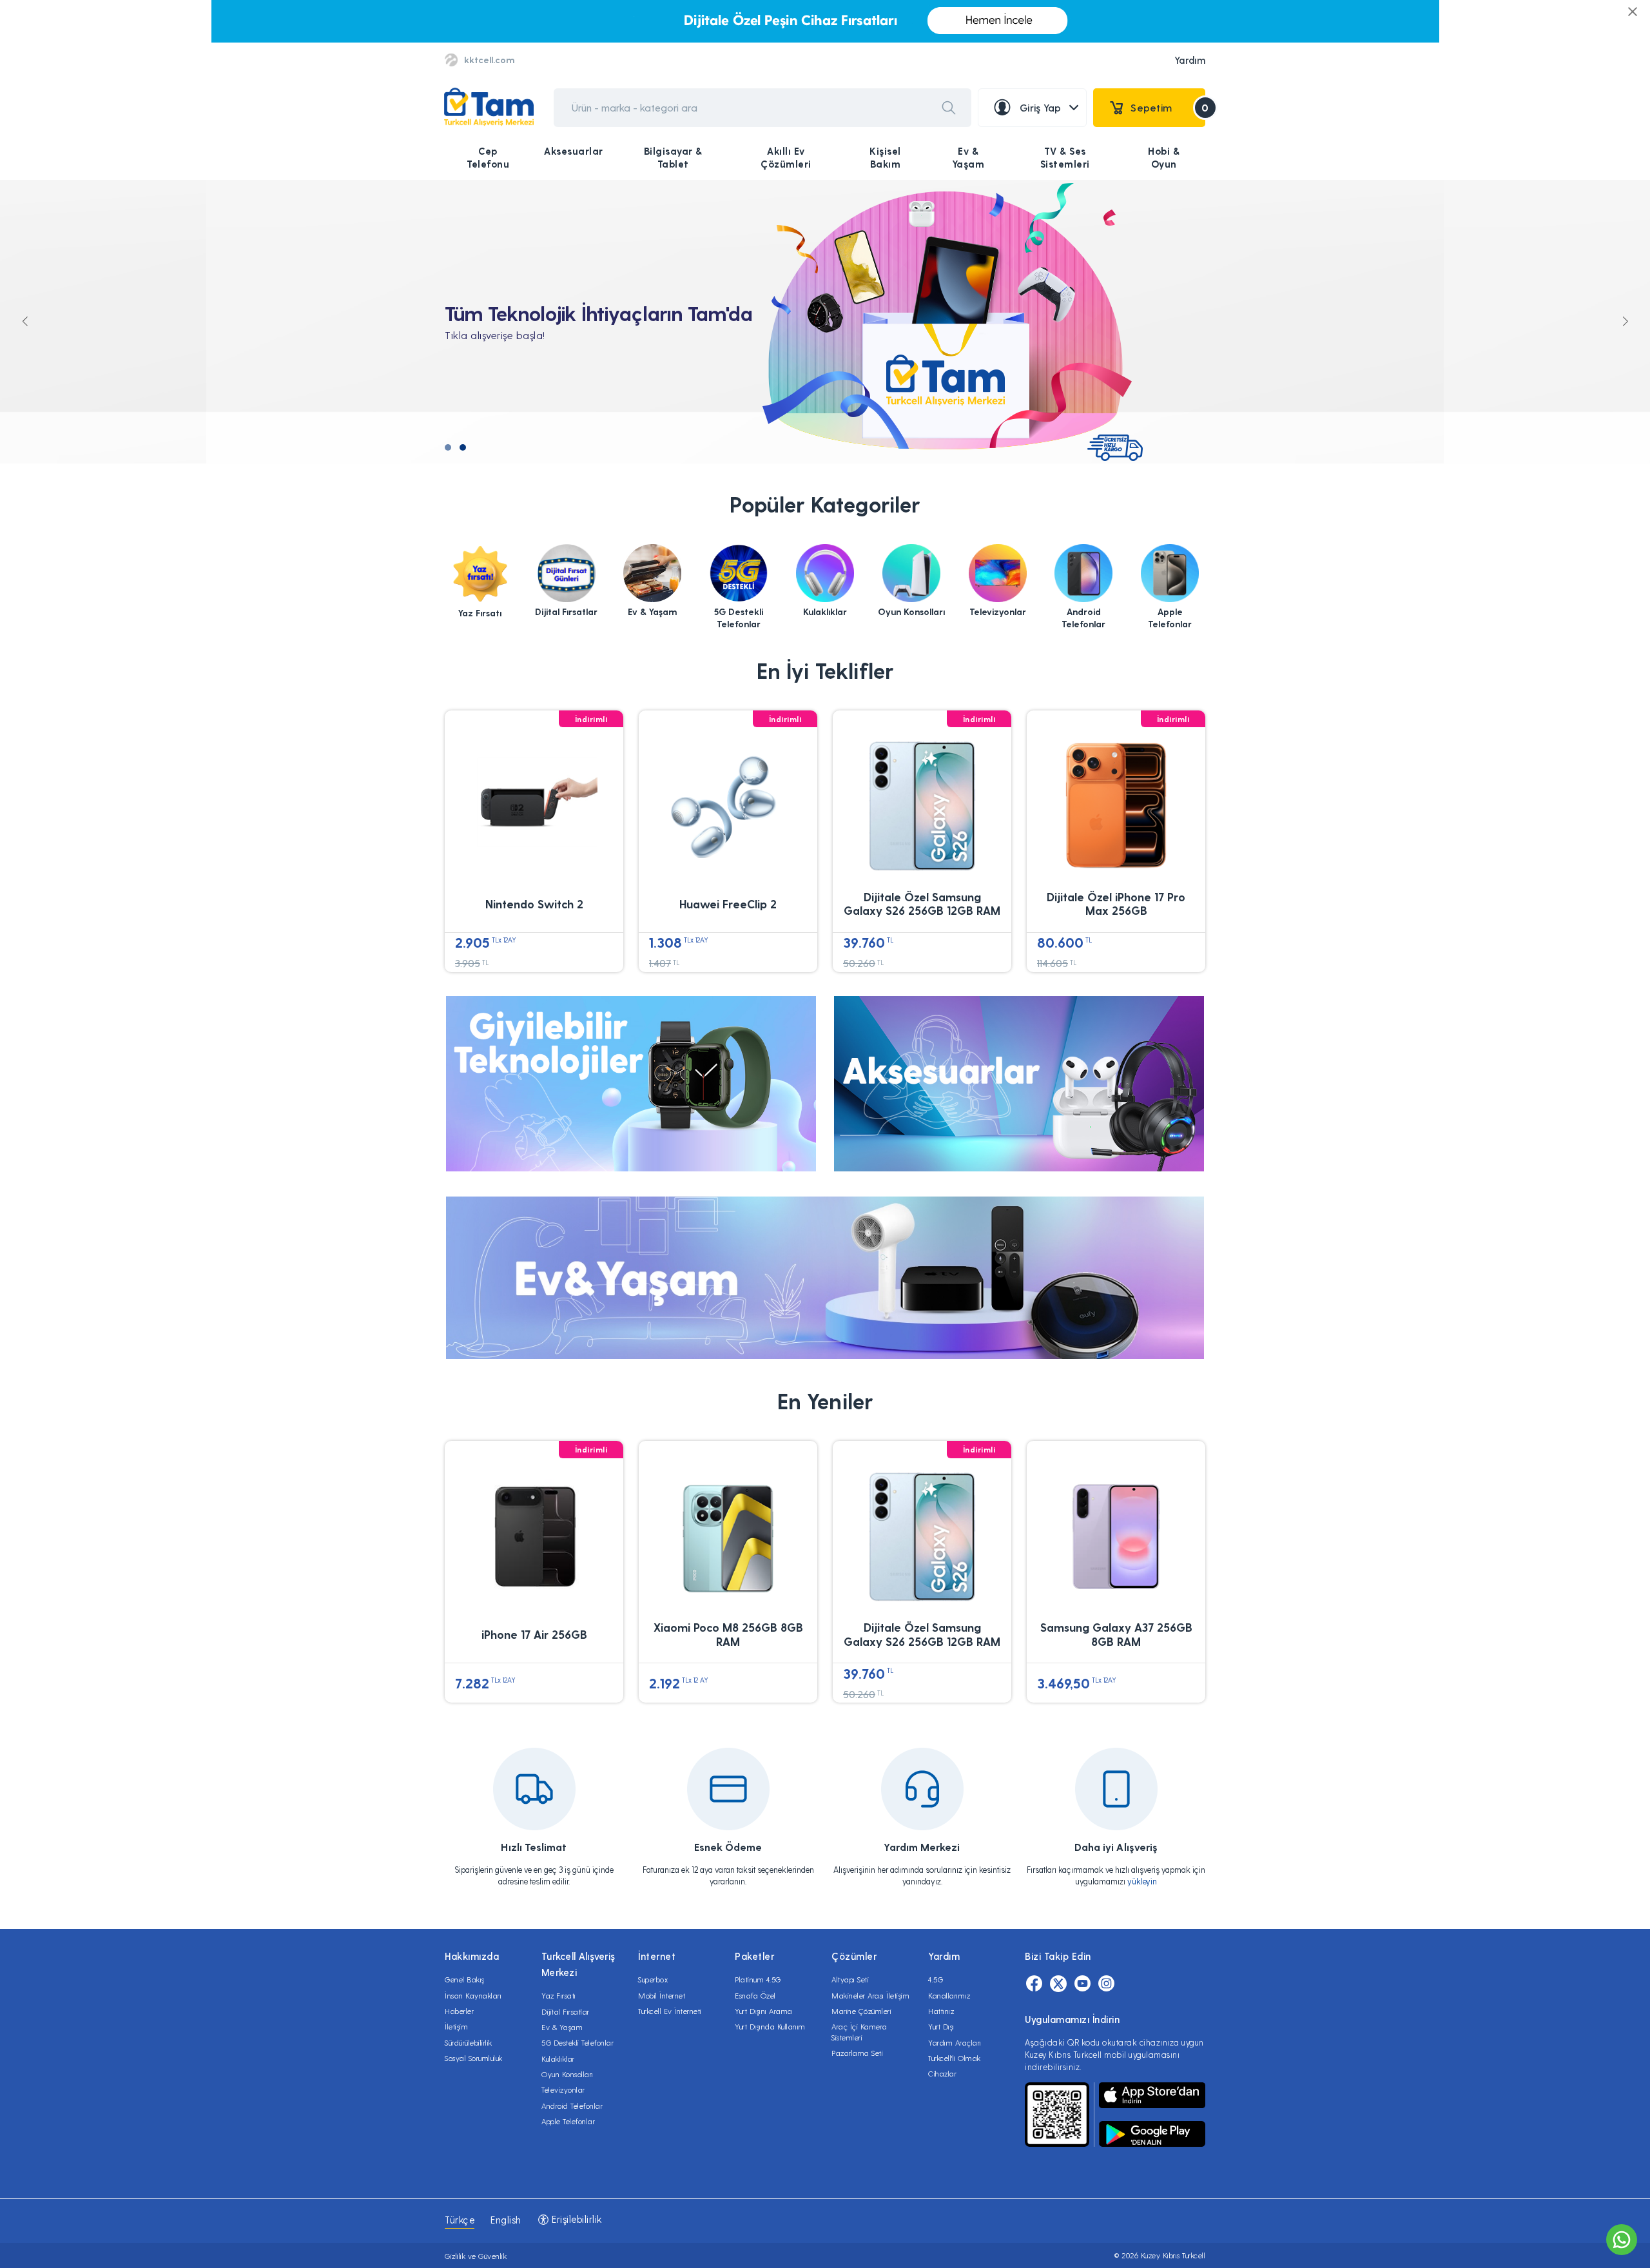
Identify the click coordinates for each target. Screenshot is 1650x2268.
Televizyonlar (563, 2089)
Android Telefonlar (572, 2106)
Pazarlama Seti (857, 2053)
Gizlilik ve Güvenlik (476, 2256)
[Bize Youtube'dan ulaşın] (1082, 1984)
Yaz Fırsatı (559, 1995)
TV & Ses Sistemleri (1065, 157)
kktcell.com (489, 60)
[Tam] (489, 107)
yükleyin (1142, 1881)
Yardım (1190, 60)
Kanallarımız (949, 1995)
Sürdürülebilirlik (469, 2042)
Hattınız (941, 2011)
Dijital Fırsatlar (566, 2011)
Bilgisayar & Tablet (673, 157)
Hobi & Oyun (1164, 157)
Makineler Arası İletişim (870, 1995)
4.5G (936, 1979)
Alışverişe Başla (509, 352)
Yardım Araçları (955, 2042)
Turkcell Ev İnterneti (670, 2011)
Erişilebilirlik (576, 2219)
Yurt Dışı (941, 2026)
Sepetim (1168, 107)
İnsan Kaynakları (473, 1995)
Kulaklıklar (558, 2058)
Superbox (653, 1979)
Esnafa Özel (755, 1995)
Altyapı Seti (850, 1979)
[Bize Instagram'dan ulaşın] (1106, 1984)
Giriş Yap (1041, 107)
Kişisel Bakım (885, 157)
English (506, 2220)
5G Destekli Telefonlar (577, 2042)
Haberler (459, 2011)
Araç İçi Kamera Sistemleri (859, 2031)
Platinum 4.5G (758, 1979)
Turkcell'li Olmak (955, 2058)
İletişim (456, 2026)
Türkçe (460, 2220)
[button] (448, 447)
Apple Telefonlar (568, 2121)
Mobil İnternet (662, 1995)
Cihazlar (942, 2073)
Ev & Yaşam (968, 157)
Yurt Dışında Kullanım (770, 2026)
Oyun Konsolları (568, 2074)
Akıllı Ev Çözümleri (786, 157)
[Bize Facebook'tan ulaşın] (1034, 1984)
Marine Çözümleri (861, 2011)
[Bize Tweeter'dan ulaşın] (1058, 1984)
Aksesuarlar (574, 151)
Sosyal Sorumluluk (474, 2058)
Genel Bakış (465, 1979)
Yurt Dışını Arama (764, 2011)
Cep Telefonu (488, 157)
